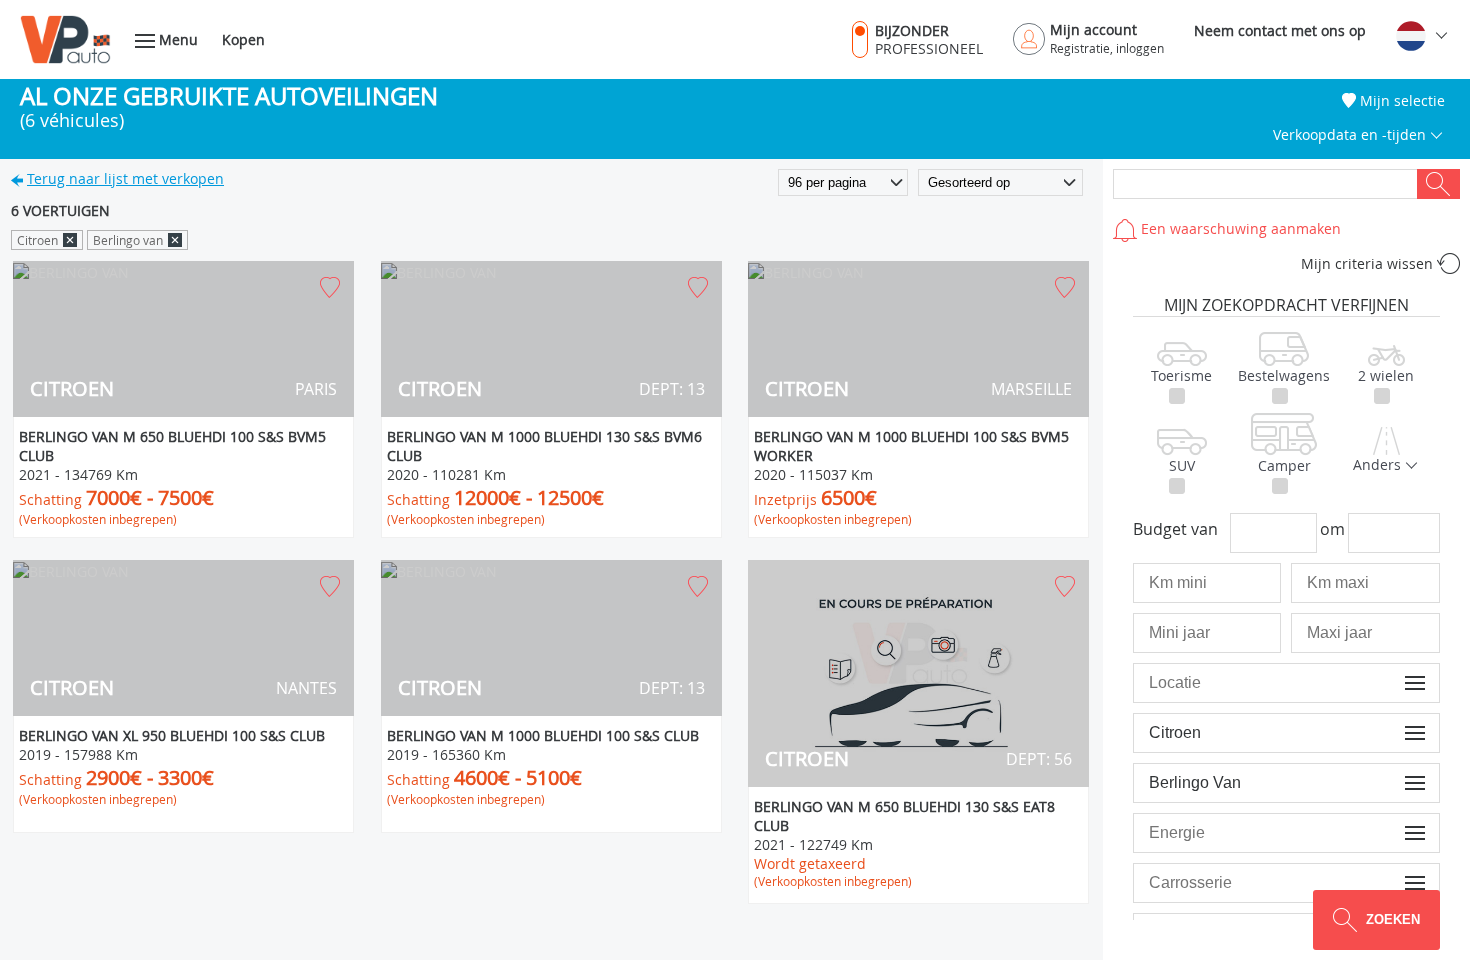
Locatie (1402, 682)
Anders (1379, 464)
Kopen (243, 39)
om (1332, 529)
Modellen (1397, 782)
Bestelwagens (1284, 375)
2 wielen (1386, 375)
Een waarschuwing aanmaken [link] (1239, 228)
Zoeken (1438, 184)
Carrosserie (1390, 882)
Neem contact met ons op (1280, 30)
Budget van (1175, 529)
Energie (1401, 832)
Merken (1401, 732)
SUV (1182, 465)
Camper (1284, 465)
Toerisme (1181, 375)
